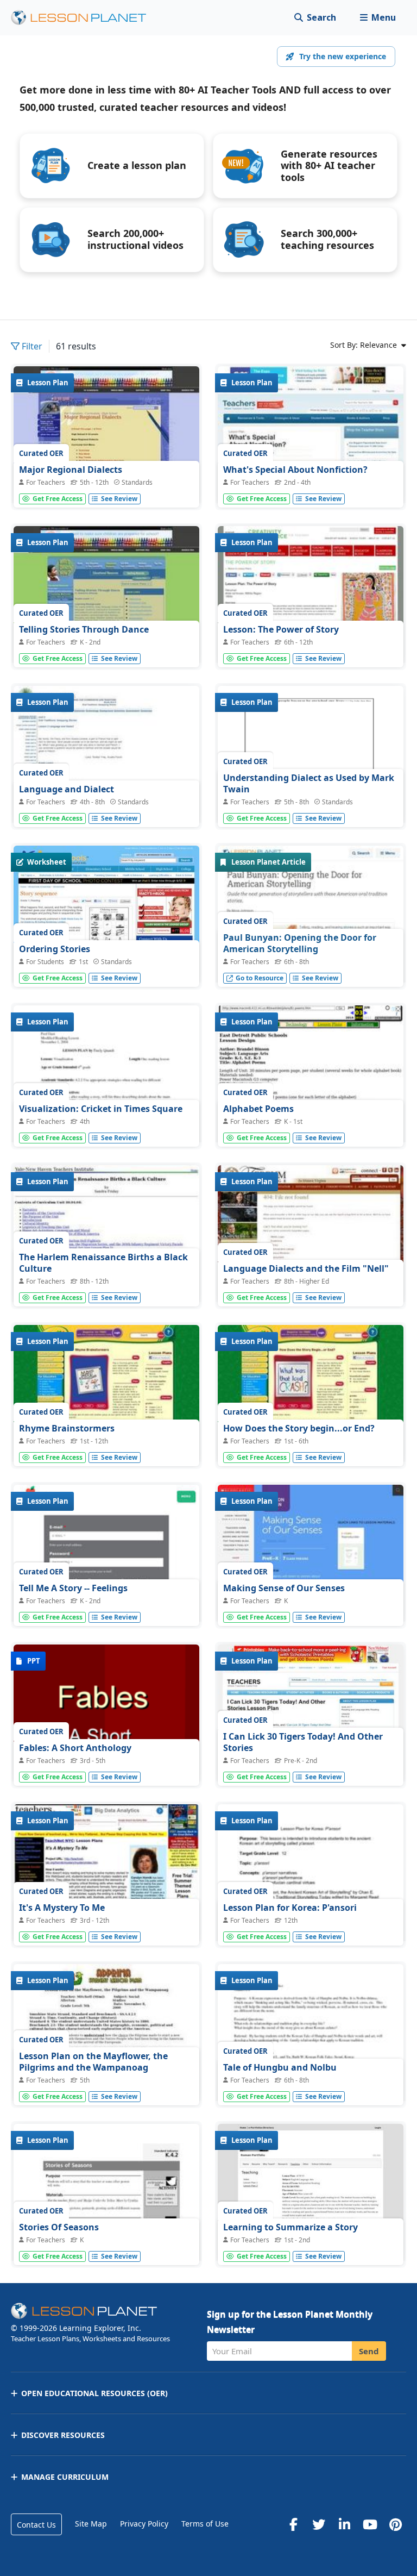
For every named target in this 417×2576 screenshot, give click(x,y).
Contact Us (36, 2525)
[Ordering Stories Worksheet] (106, 915)
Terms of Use (205, 2524)
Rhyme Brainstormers (67, 1428)
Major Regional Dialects (71, 470)
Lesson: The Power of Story (281, 629)
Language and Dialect (67, 789)
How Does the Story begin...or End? (299, 1428)
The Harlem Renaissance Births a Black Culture (103, 1263)
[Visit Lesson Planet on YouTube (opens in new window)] (370, 2524)
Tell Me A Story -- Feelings (73, 1588)
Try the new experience (343, 56)
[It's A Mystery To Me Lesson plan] (106, 1874)
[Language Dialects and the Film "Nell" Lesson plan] (311, 1235)
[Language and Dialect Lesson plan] (106, 756)
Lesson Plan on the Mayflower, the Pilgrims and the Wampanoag (93, 2062)
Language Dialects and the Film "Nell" (306, 1268)
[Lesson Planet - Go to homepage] (85, 18)
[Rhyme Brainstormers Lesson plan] (106, 1395)
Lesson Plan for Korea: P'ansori (290, 1908)
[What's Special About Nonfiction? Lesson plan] (311, 436)
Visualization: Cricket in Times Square (101, 1109)
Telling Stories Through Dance (84, 629)
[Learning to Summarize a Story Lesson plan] (311, 2194)
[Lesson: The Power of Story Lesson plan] (311, 596)
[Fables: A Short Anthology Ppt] (106, 1714)
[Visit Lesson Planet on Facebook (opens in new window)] (293, 2524)
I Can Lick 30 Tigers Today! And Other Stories (303, 1742)
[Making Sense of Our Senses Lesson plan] (311, 1555)
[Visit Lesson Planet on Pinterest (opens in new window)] (395, 2524)
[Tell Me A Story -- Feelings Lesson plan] (106, 1604)
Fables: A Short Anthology (75, 1748)
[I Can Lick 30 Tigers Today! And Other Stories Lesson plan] (311, 1714)
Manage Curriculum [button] (65, 2477)
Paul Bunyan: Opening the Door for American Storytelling (300, 943)
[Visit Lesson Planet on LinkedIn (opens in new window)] (344, 2524)
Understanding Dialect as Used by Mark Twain (309, 784)
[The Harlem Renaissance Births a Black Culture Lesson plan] (106, 1235)
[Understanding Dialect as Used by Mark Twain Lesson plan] (311, 756)
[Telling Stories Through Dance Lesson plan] (106, 596)
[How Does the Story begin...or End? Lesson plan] (311, 1395)
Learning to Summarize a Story (290, 2227)
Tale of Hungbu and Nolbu (280, 2067)
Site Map (91, 2524)
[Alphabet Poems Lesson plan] (311, 1124)
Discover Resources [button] (63, 2435)
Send (369, 2351)
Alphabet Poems (258, 1109)
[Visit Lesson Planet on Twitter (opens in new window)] (319, 2524)
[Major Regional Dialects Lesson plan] (106, 436)
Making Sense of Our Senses (284, 1588)
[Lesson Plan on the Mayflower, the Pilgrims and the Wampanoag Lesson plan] (106, 2034)
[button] (378, 18)
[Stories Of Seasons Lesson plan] (106, 2241)
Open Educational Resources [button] (94, 2393)
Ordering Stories (55, 949)
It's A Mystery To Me (62, 1908)
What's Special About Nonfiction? (295, 470)
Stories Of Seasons (59, 2227)
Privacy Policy (144, 2524)
